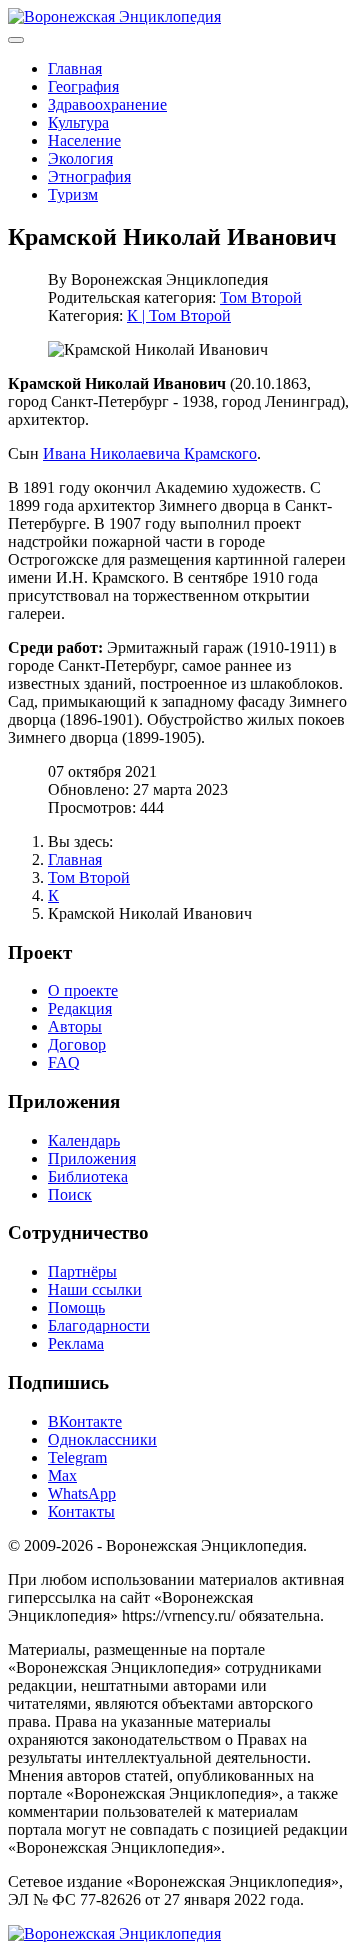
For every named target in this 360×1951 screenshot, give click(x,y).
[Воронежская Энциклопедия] (114, 16)
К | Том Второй (179, 315)
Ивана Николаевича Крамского (150, 453)
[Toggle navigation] (16, 40)
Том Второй (261, 297)
